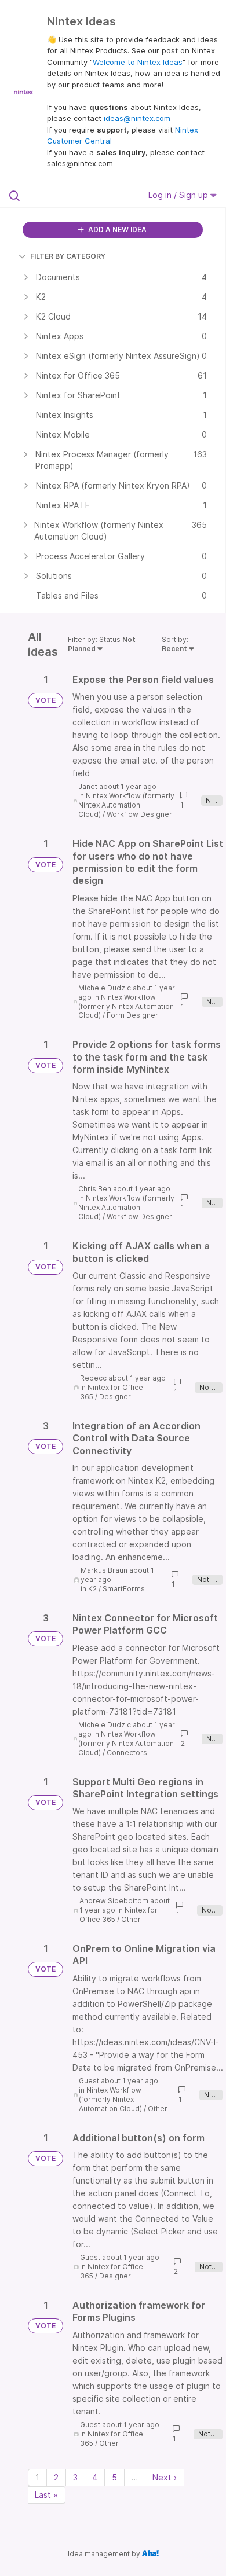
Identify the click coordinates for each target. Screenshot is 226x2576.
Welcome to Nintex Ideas (138, 62)
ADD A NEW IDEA (116, 230)
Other (131, 1919)
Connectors (127, 1753)
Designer (115, 1397)
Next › (165, 2477)
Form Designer (132, 1015)
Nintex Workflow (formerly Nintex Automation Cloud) (126, 805)
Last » (46, 2495)
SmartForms (124, 1589)
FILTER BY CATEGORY (68, 256)
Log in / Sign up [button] (179, 195)
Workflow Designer (139, 814)
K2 (92, 1589)
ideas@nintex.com (137, 118)
